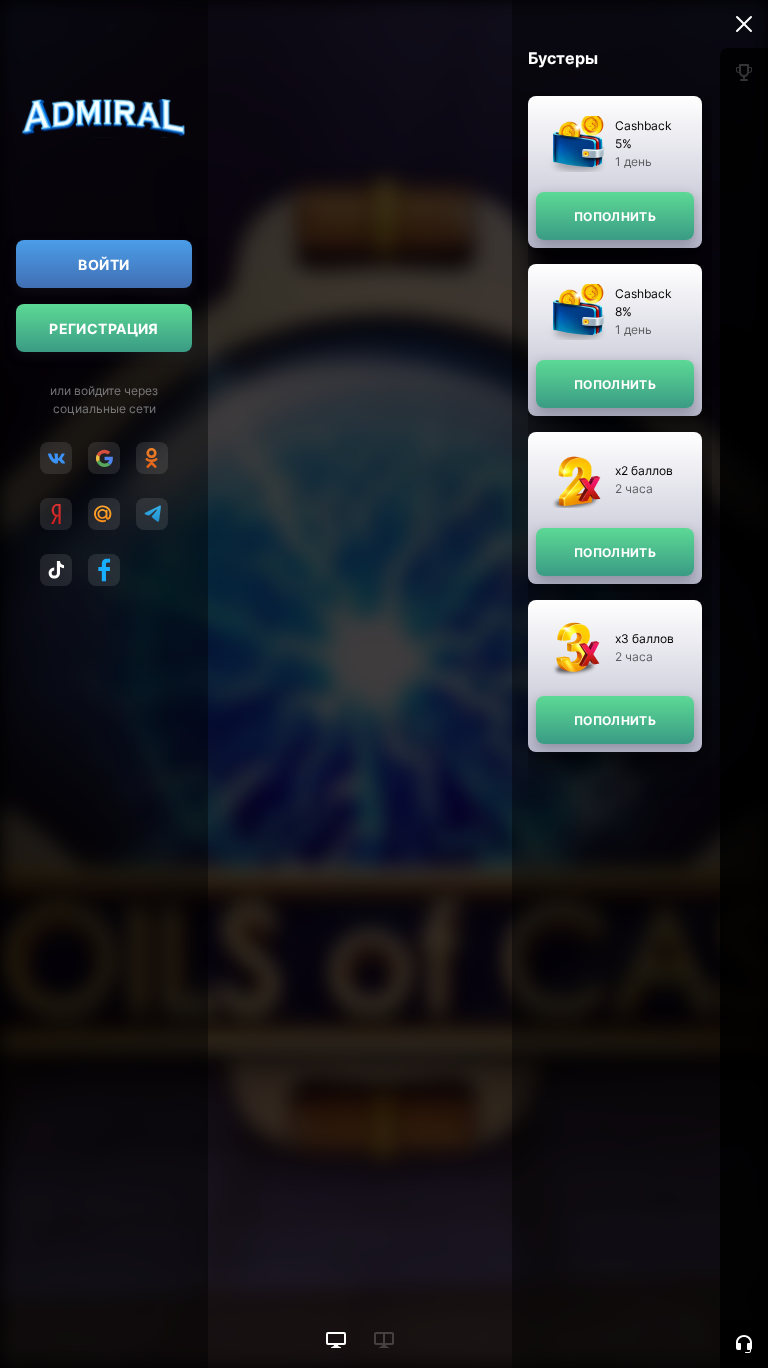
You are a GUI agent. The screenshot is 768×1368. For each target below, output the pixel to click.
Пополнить (615, 216)
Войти (103, 264)
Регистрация (104, 328)
